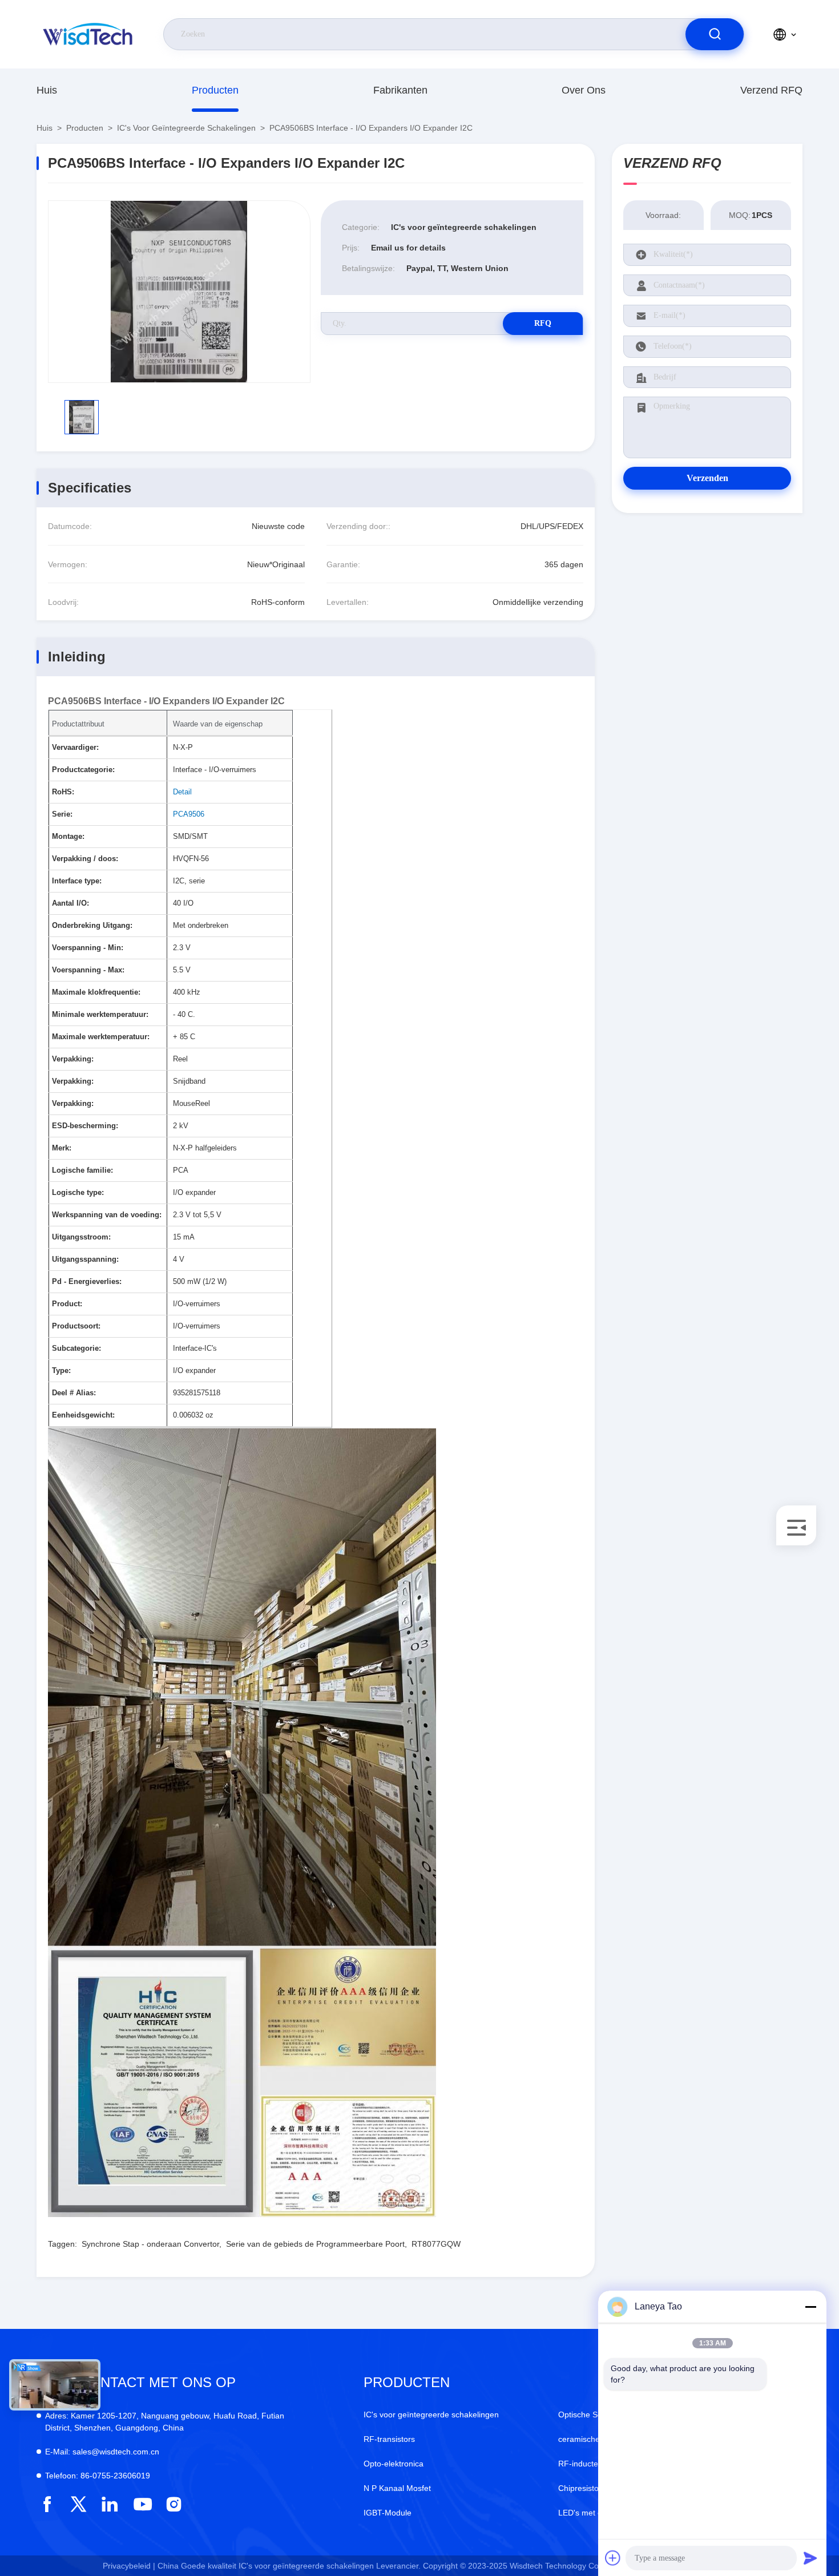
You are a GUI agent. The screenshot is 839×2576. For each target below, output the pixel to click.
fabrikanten (400, 90)
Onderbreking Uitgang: (92, 925)
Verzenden (707, 478)
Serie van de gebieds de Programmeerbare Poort (315, 2244)
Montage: (68, 836)
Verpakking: (73, 1059)
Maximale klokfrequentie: (96, 992)
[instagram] (174, 2504)
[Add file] (613, 2558)
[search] (715, 34)
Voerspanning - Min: (88, 948)
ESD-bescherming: (85, 1126)
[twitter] (78, 2504)
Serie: (62, 814)
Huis (47, 90)
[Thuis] (88, 34)
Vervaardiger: (75, 747)
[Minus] (810, 2307)
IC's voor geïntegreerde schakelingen (186, 128)
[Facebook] (47, 2504)
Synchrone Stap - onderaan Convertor (150, 2244)
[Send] (810, 2558)
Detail (182, 792)
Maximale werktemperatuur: (101, 1037)
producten (215, 90)
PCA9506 (189, 814)
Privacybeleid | (129, 2566)
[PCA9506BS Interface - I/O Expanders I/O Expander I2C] (179, 292)
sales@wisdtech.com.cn (102, 2452)
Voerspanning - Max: (88, 970)
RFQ (543, 323)
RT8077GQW (436, 2244)
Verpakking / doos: (85, 859)
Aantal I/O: (70, 903)
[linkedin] (110, 2504)
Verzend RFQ (771, 90)
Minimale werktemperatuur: (100, 1014)
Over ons (584, 90)
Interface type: (77, 881)
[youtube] (142, 2504)
